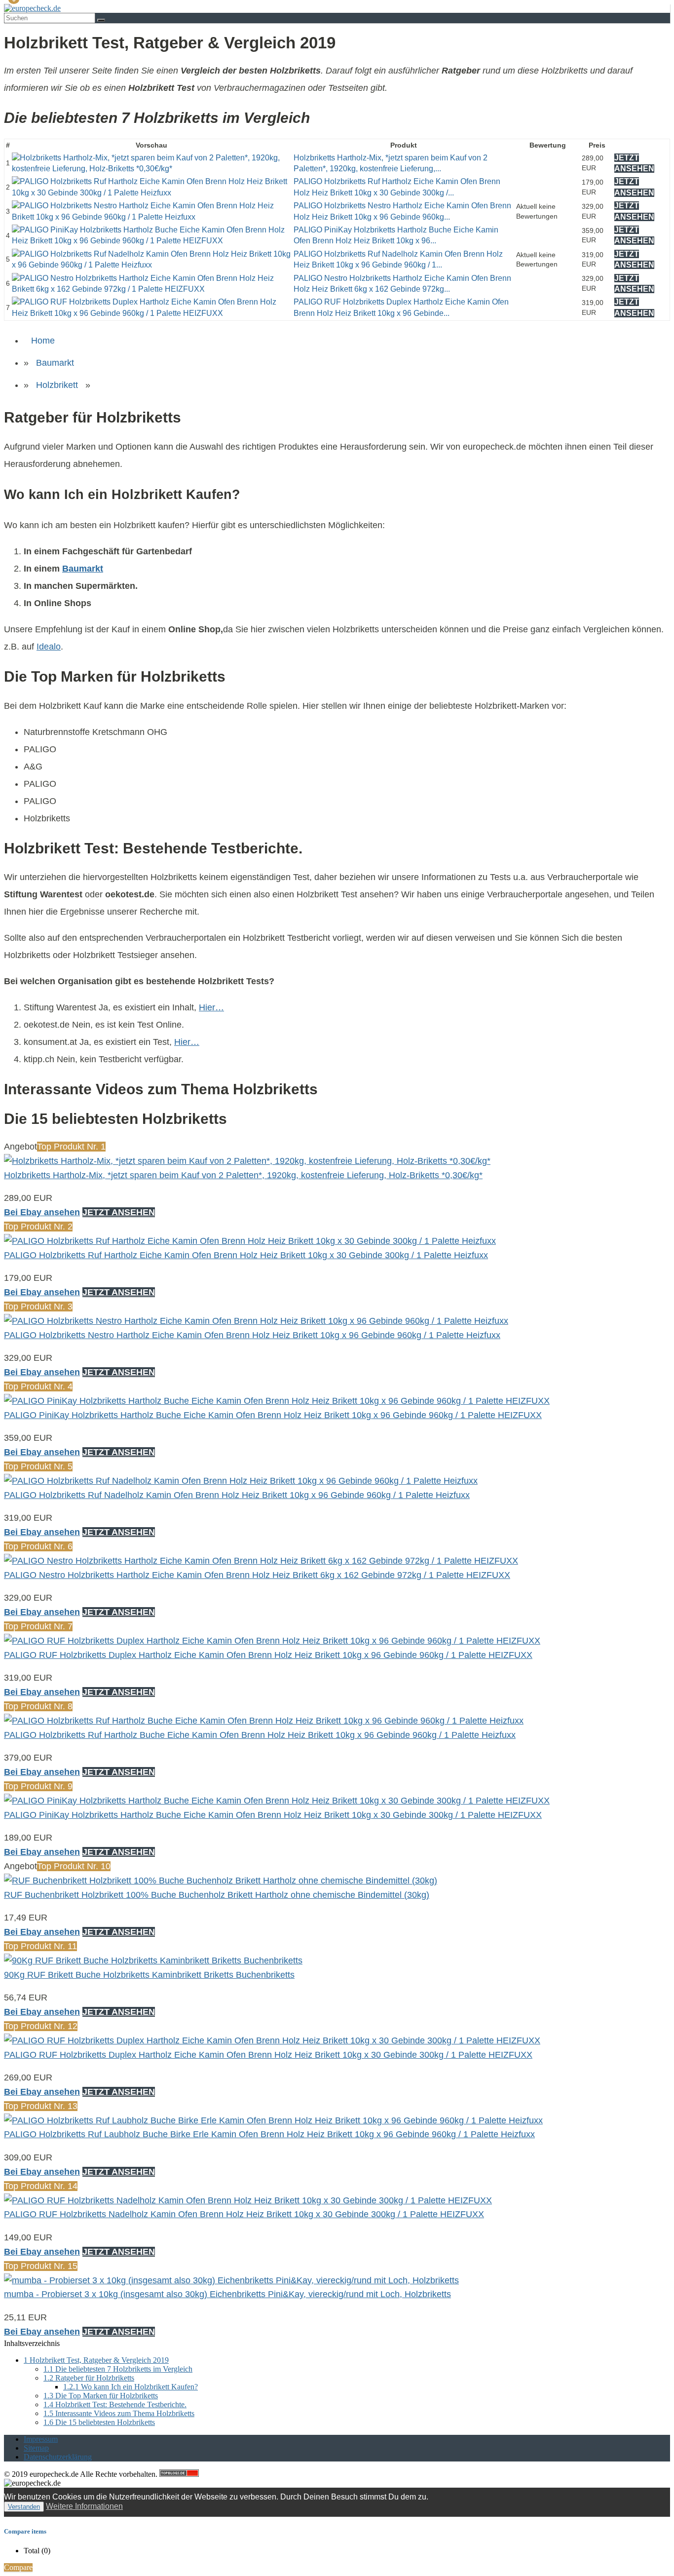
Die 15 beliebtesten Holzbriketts (99, 2422)
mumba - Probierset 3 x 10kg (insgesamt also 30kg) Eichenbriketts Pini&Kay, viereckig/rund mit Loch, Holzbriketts (227, 2294)
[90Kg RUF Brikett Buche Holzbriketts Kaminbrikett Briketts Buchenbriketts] (153, 1961)
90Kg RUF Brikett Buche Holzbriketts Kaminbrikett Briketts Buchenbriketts (149, 1975)
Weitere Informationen (84, 2506)
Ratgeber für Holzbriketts (89, 2378)
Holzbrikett (57, 385)
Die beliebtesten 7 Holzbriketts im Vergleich (118, 2369)
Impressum (41, 2439)
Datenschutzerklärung (58, 2457)
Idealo (49, 647)
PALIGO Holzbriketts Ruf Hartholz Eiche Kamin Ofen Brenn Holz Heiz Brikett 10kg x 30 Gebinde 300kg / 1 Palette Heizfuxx (246, 1255)
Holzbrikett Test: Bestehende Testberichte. (115, 2404)
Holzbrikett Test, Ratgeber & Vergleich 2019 (96, 2360)
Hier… (211, 1007)
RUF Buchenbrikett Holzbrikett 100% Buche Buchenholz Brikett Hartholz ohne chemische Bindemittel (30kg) (217, 1895)
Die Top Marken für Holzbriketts (101, 2396)
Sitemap (36, 2448)
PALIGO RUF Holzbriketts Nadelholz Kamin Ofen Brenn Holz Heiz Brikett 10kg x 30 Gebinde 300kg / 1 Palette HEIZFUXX (244, 2214)
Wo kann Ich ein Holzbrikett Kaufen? (131, 2387)
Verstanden (24, 2507)
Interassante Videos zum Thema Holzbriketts (119, 2413)
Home (43, 341)
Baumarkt (55, 363)
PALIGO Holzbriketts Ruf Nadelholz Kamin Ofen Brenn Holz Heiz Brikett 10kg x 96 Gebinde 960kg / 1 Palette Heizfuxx (237, 1495)
